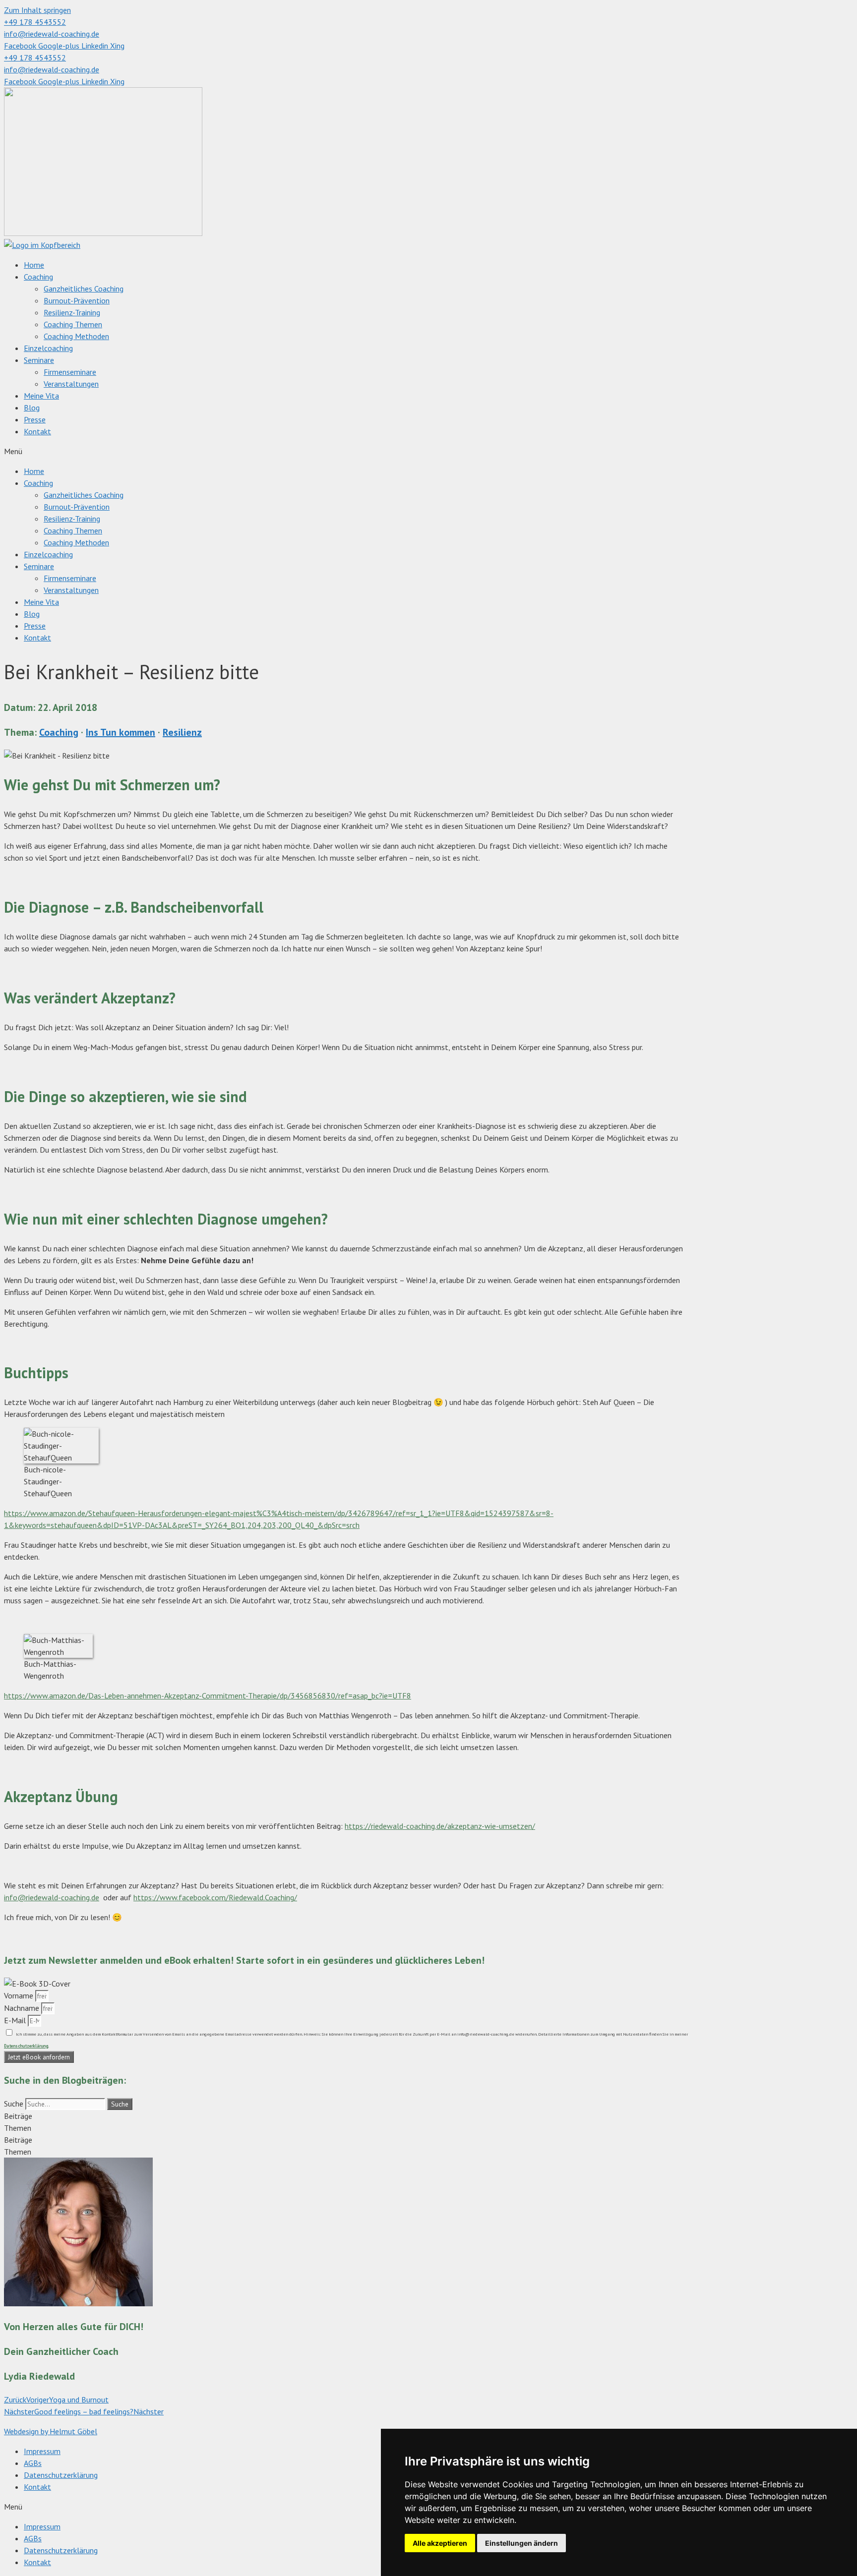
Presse (35, 419)
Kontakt (37, 431)
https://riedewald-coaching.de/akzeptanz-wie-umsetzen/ (440, 1826)
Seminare (39, 360)
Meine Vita (41, 396)
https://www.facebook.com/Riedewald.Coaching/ (215, 1897)
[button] (428, 451)
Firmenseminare (70, 372)
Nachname (23, 2008)
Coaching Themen (73, 324)
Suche (14, 2104)
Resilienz (182, 732)
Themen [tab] (18, 2128)
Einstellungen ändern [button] (521, 2543)
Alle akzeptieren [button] (440, 2543)
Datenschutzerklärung (61, 2475)
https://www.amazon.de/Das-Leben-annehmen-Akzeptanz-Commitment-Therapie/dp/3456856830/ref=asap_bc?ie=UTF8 (208, 1696)
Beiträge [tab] (18, 2116)
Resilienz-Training (72, 312)
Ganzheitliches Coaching (84, 289)
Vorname (20, 1995)
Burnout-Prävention (77, 300)
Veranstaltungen (71, 384)
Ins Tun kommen (121, 732)
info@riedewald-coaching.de (52, 1897)
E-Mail (16, 2020)
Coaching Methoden (76, 336)
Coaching (38, 277)
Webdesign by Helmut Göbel (51, 2431)
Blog (32, 408)
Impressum (42, 2451)
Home (34, 265)
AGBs (33, 2463)
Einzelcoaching (48, 348)
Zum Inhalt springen (37, 10)
